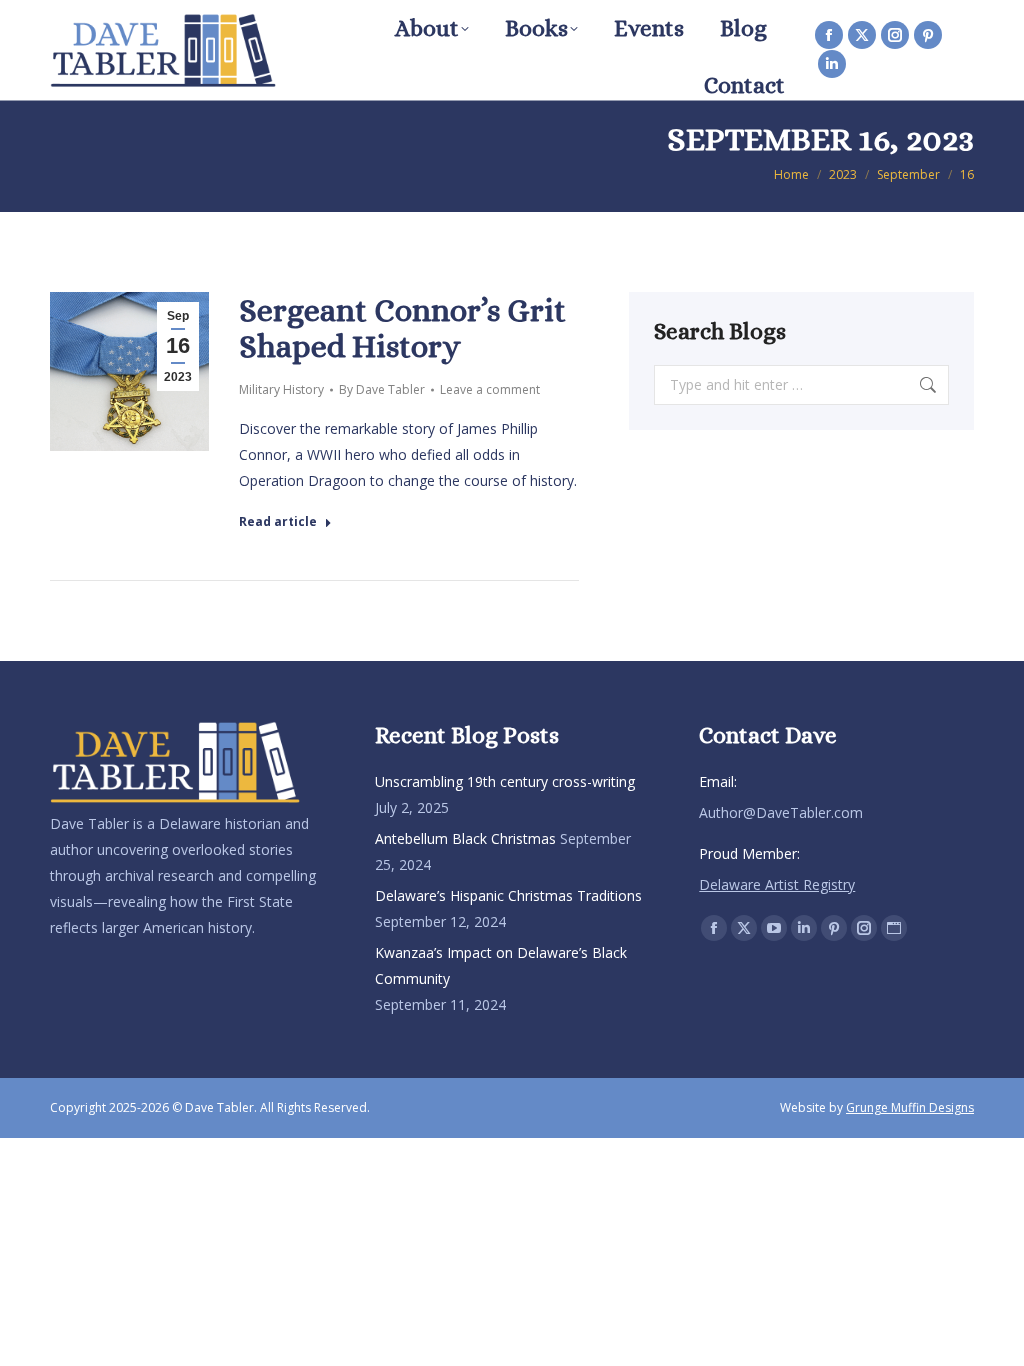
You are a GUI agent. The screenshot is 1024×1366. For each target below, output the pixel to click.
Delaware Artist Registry (777, 884)
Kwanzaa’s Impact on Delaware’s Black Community (501, 965)
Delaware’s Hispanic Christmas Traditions (508, 895)
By (382, 389)
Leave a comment (490, 389)
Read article (278, 522)
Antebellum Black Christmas (465, 838)
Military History (281, 389)
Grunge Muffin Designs (910, 1107)
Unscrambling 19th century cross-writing (505, 781)
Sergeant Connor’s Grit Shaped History (402, 328)
